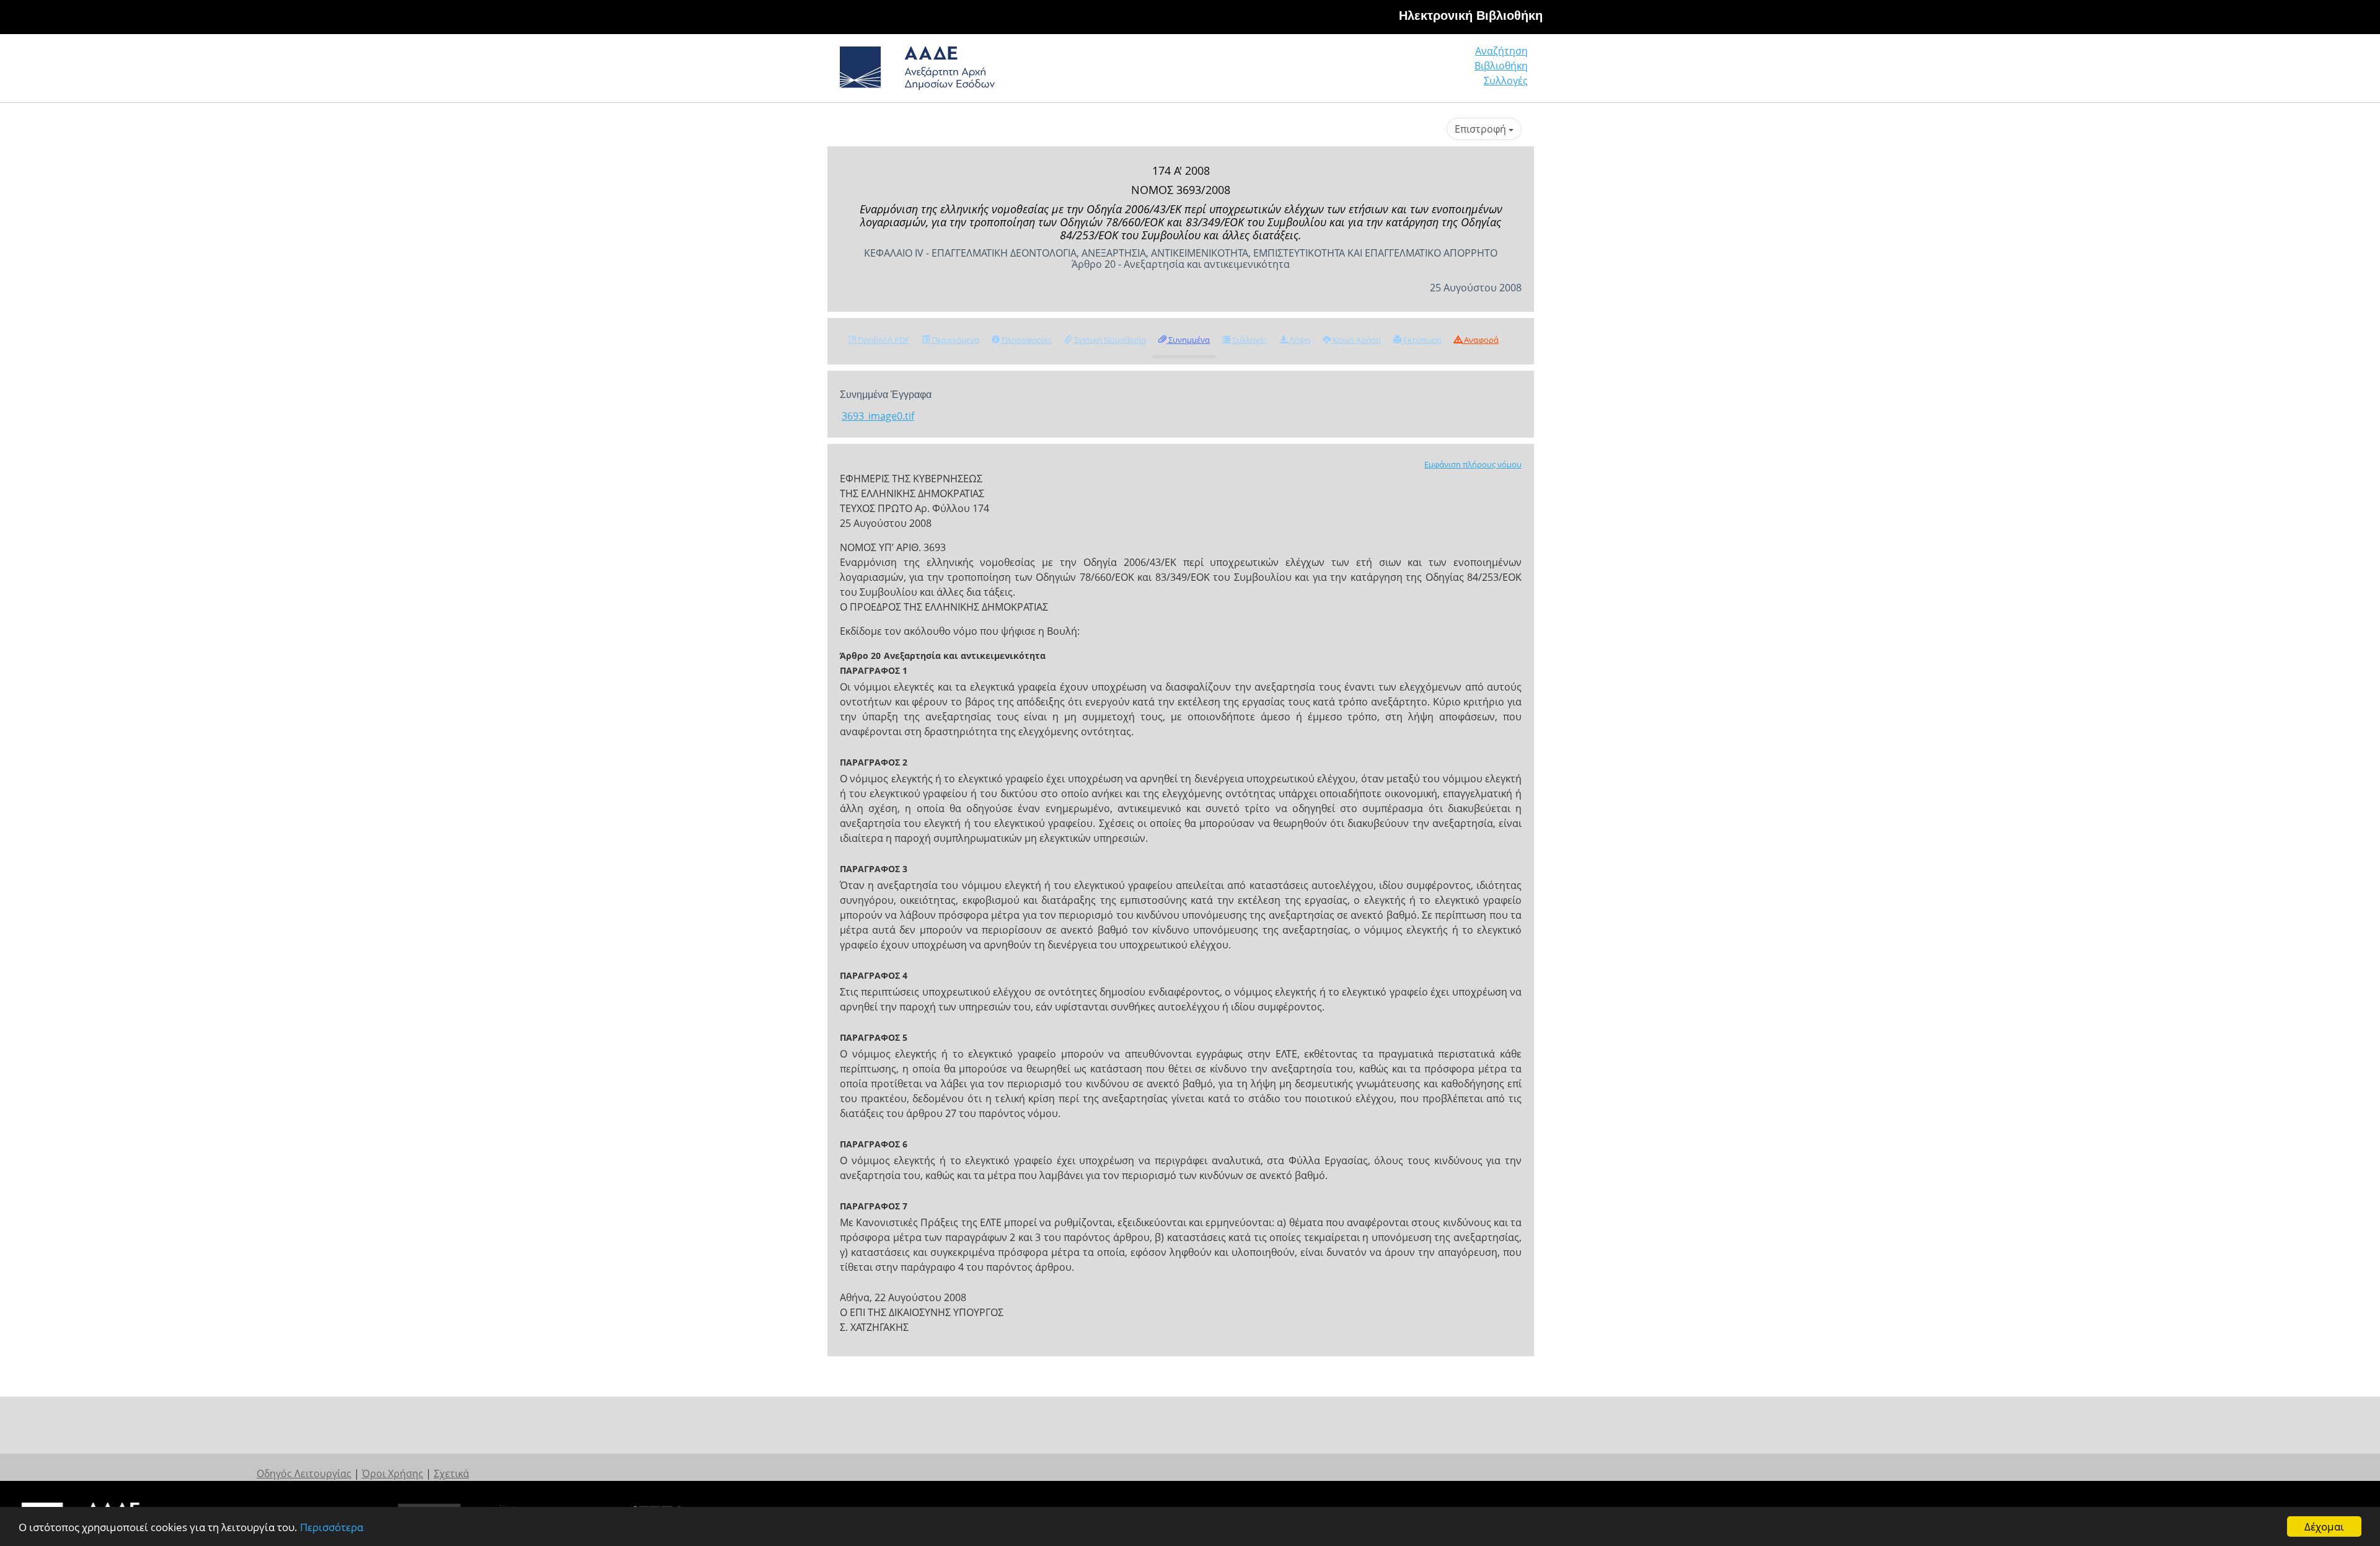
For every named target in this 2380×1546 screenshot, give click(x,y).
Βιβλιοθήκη (1501, 66)
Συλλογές (1506, 81)
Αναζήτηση (1501, 51)
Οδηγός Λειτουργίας (304, 1473)
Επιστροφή (1482, 129)
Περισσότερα (332, 1527)
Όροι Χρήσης (393, 1473)
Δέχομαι (2324, 1526)
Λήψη (1299, 340)
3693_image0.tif (878, 416)
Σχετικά (452, 1473)
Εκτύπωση (1421, 340)
